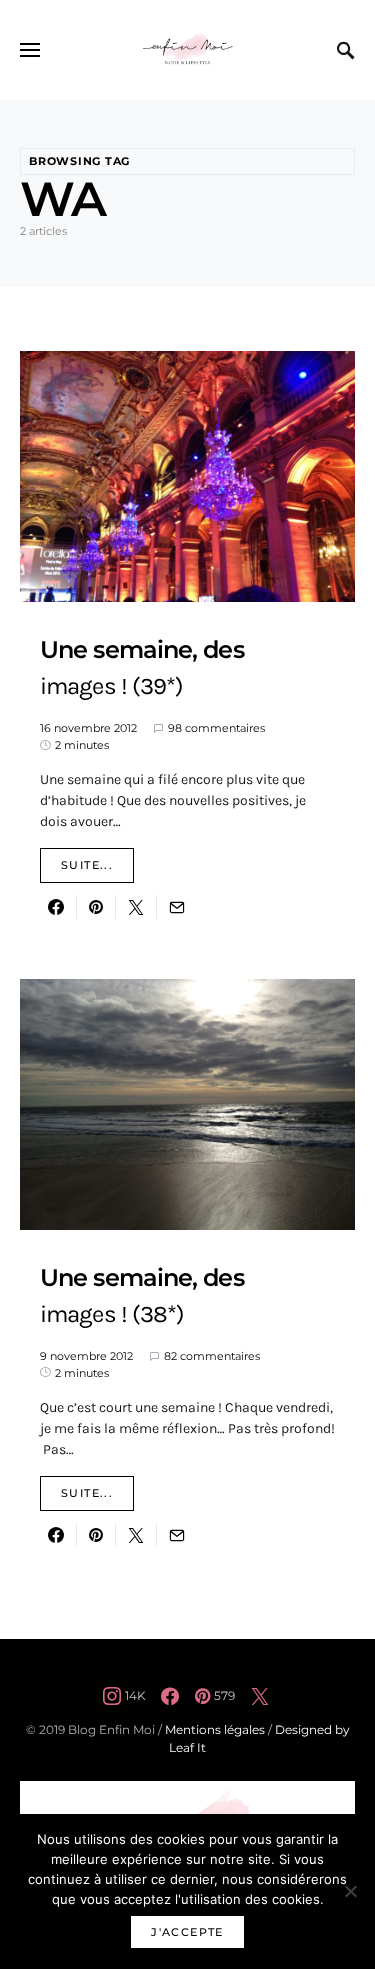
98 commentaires (216, 728)
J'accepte (187, 1932)
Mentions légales (215, 1729)
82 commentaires (212, 1356)
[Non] (350, 1891)
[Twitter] (260, 1696)
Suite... (87, 865)
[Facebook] (170, 1696)
